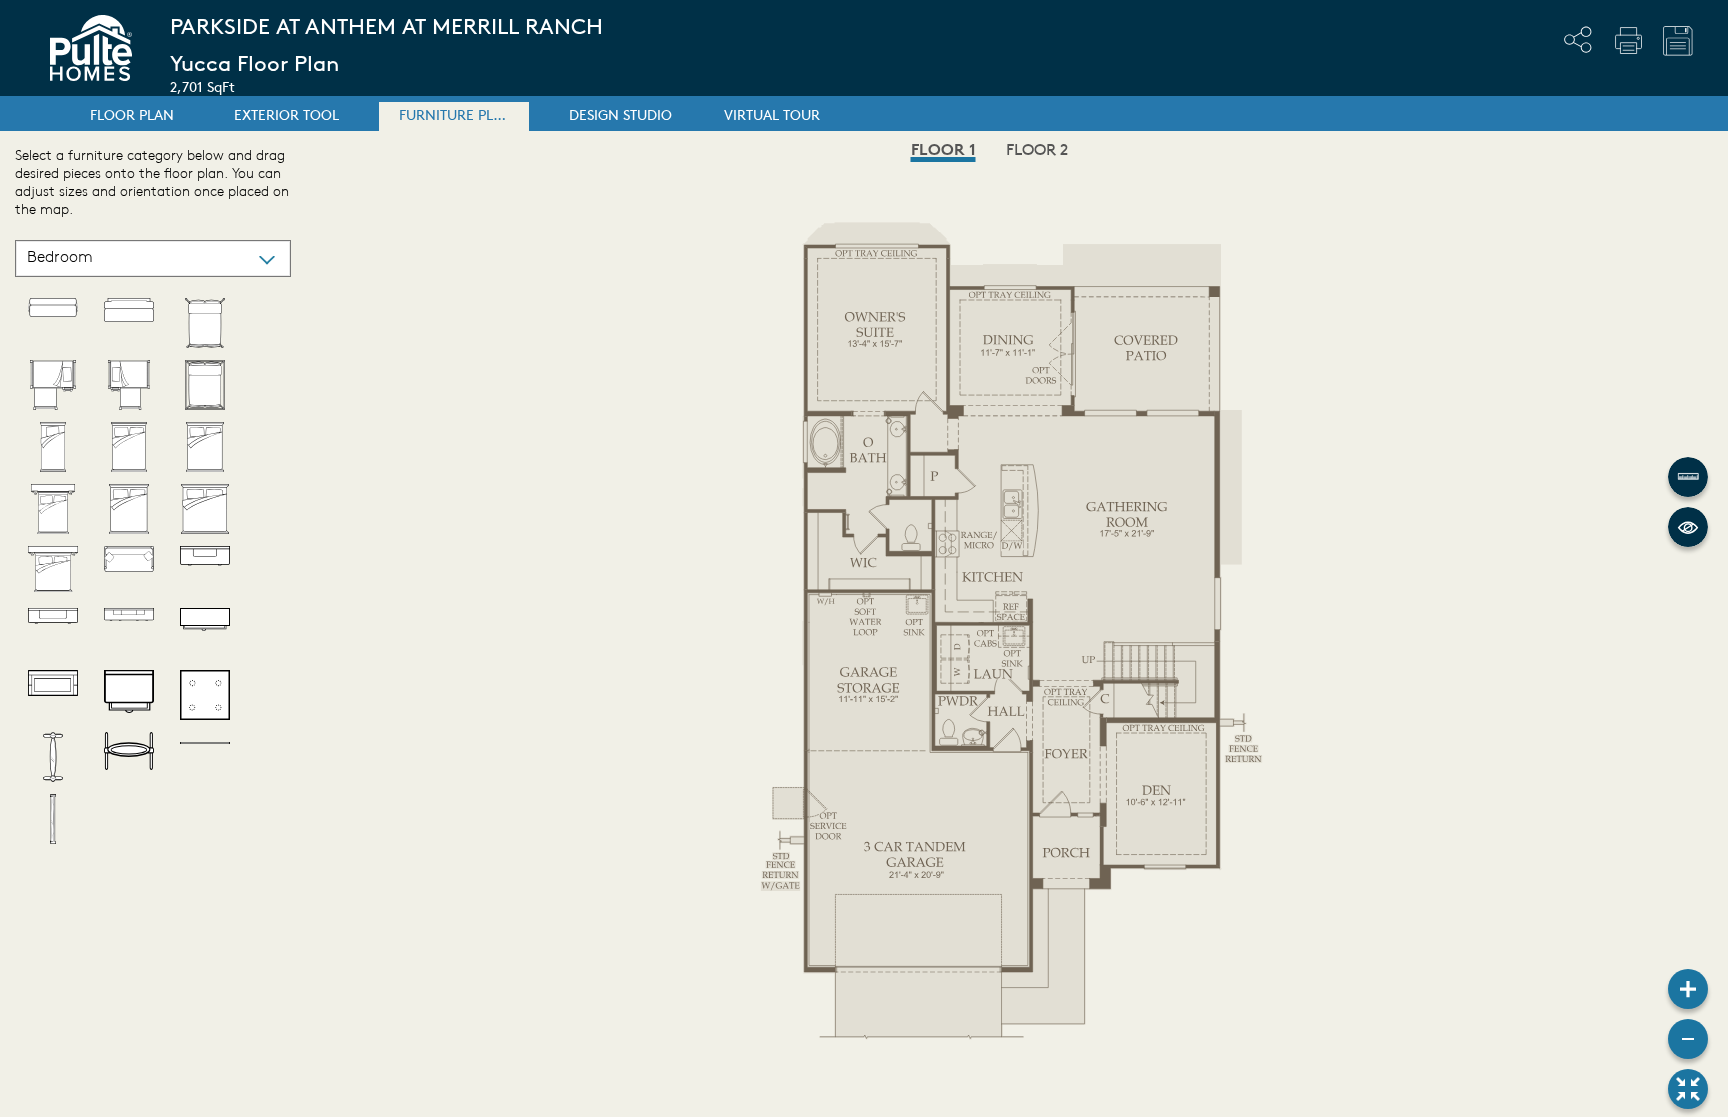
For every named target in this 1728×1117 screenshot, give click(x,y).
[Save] (1678, 41)
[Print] (1628, 40)
